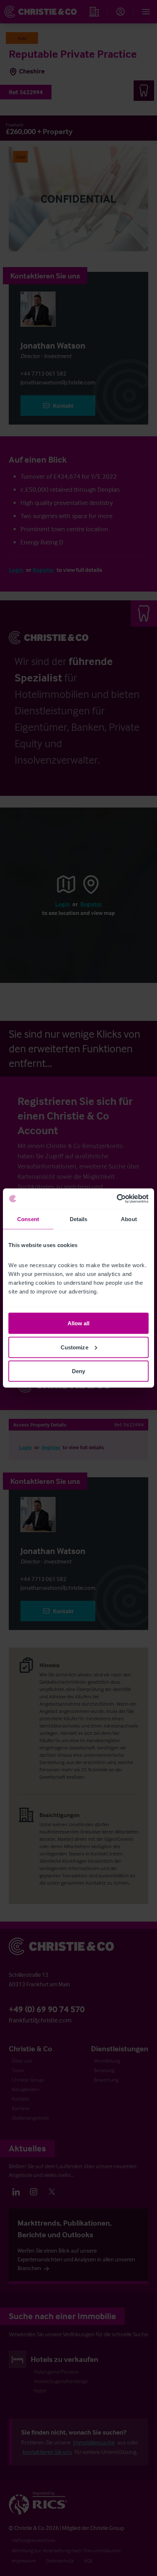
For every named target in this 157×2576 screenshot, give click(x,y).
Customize (74, 1347)
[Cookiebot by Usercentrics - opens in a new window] (117, 1199)
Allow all (79, 1323)
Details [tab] (79, 1219)
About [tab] (129, 1219)
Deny (78, 1371)
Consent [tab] (28, 1219)
